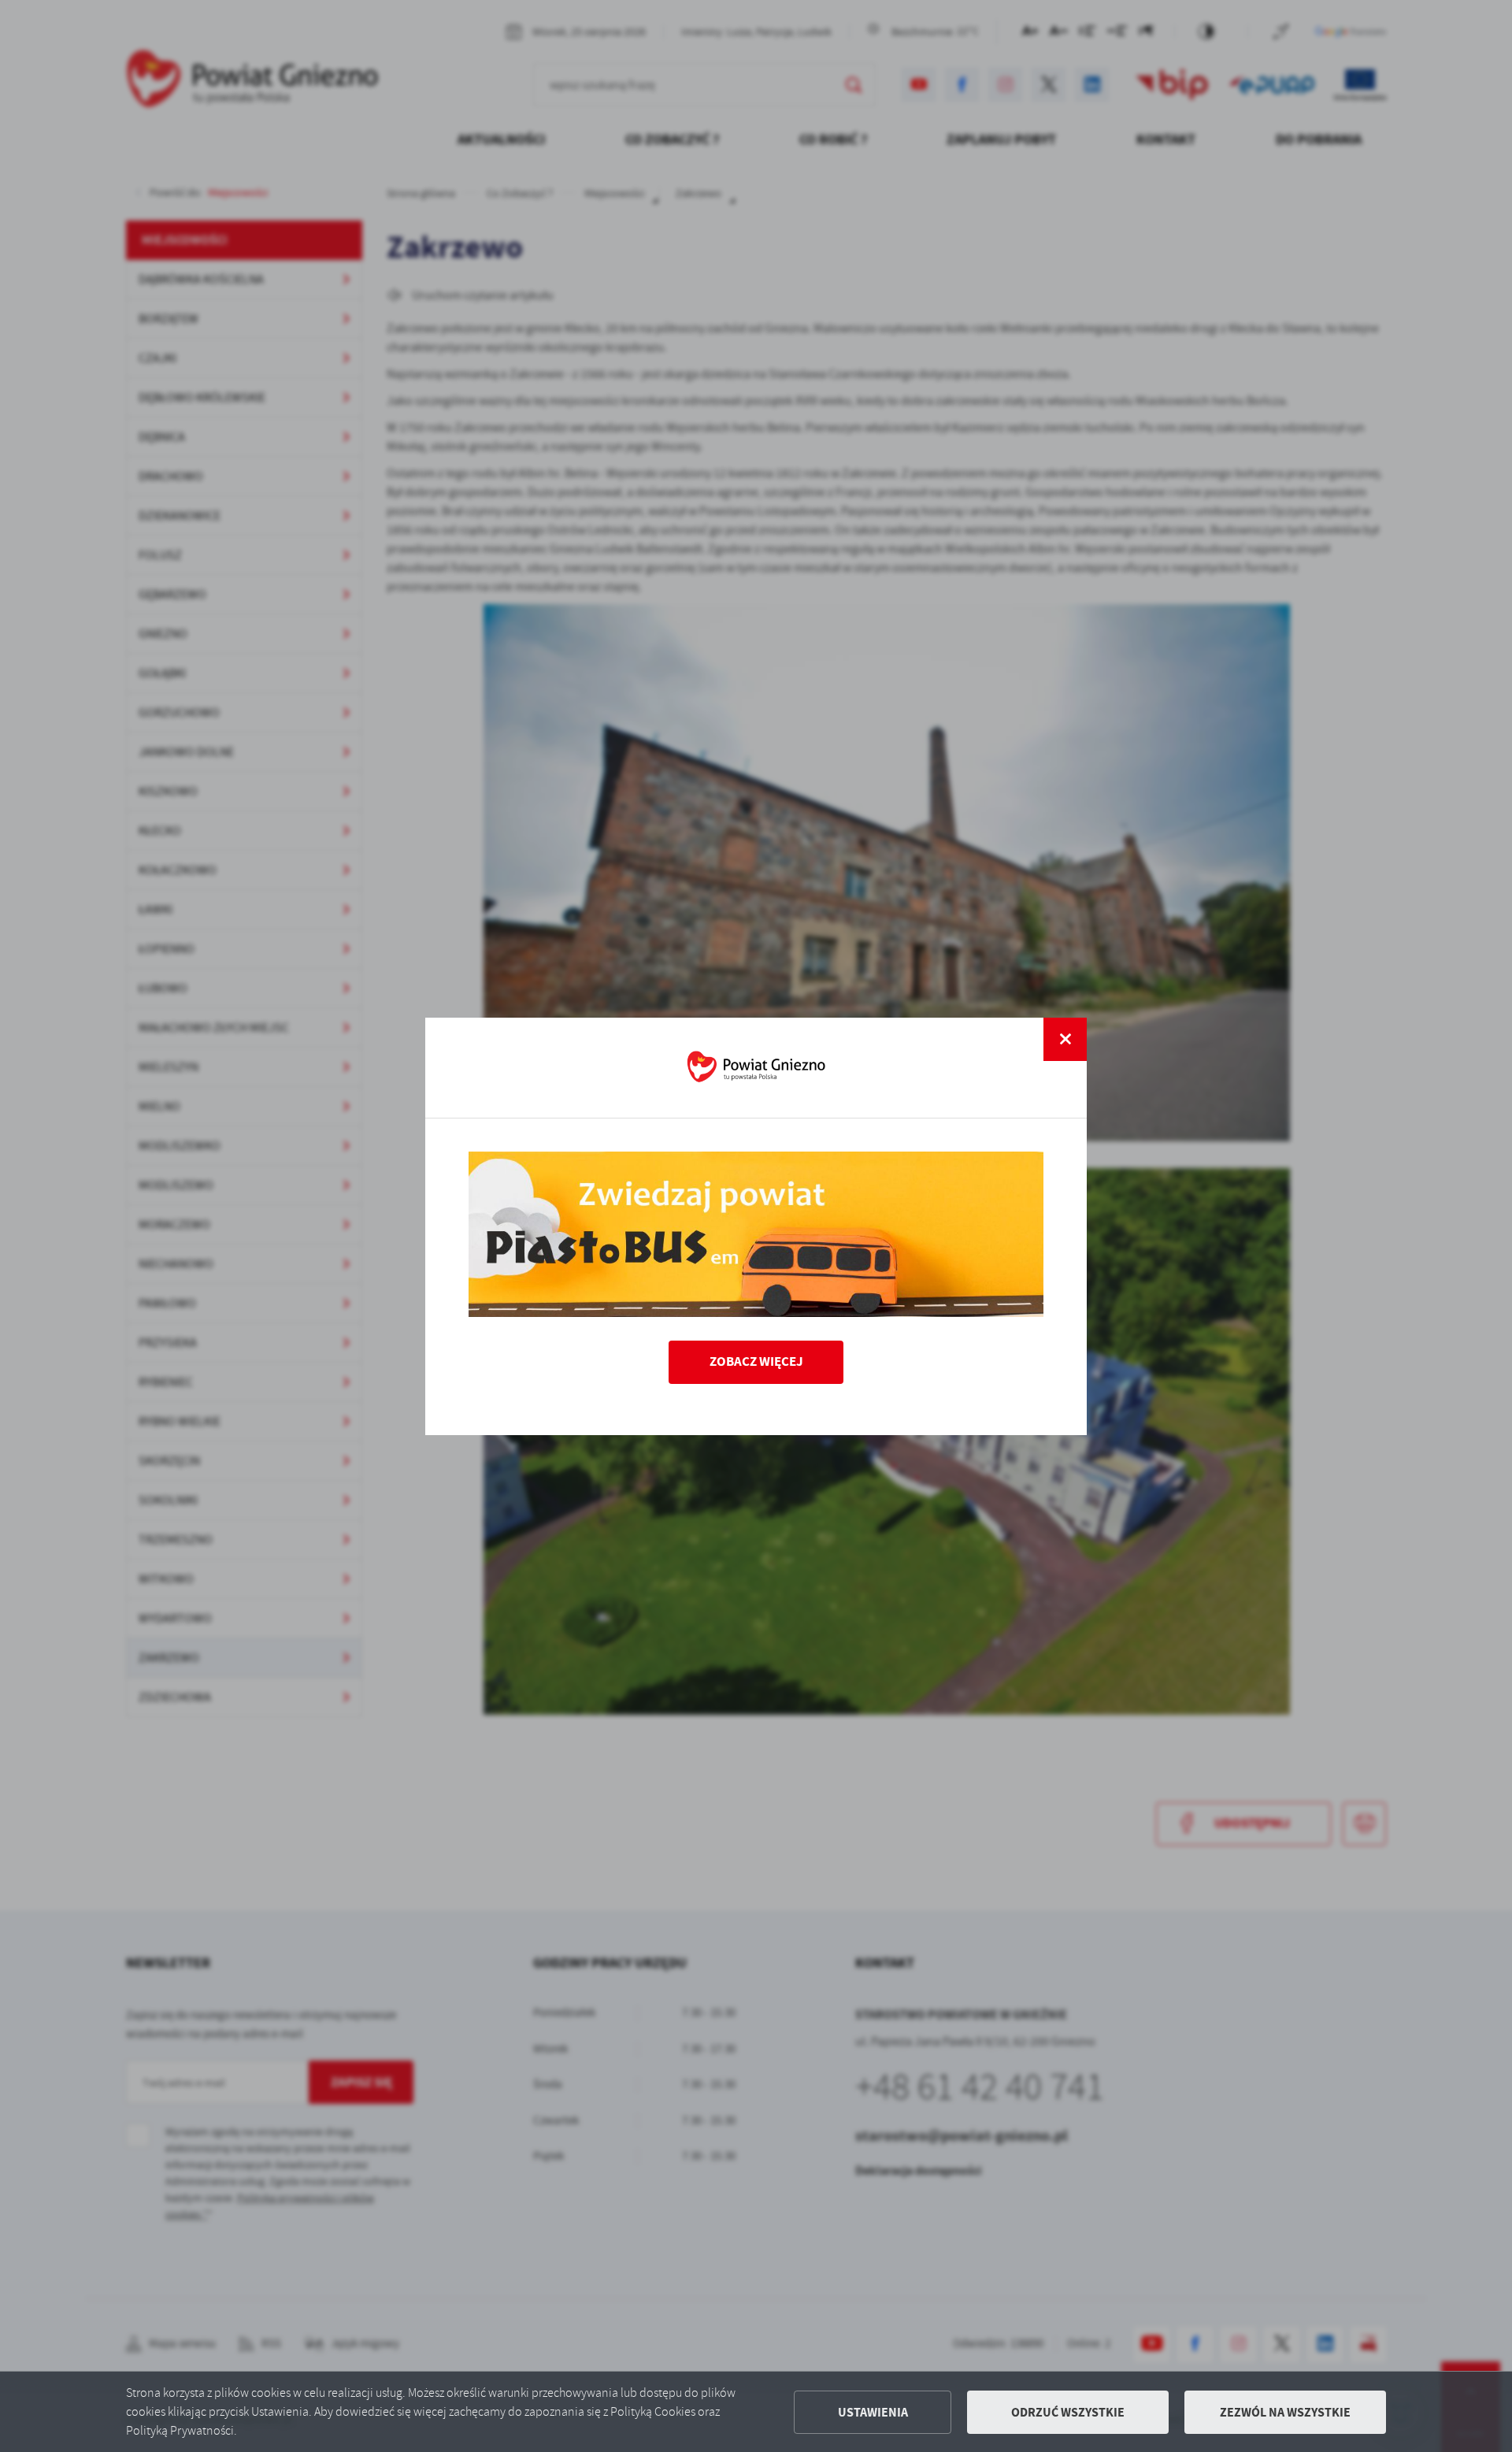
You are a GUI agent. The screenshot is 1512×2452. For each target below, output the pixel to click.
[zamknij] (1065, 1039)
